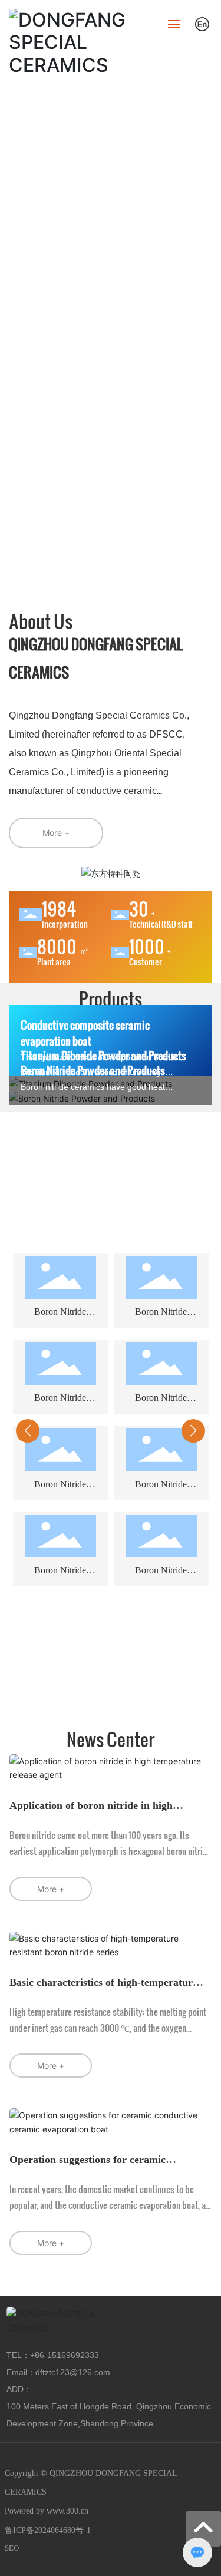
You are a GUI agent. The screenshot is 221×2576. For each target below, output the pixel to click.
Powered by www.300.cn (47, 2511)
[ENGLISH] (202, 23)
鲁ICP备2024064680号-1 (48, 2530)
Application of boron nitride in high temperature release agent (91, 1812)
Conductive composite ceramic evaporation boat (85, 1033)
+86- (39, 2355)
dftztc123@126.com (73, 2372)
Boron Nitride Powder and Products (93, 1070)
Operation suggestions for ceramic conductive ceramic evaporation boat (93, 2166)
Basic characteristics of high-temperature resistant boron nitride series (103, 1988)
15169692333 (73, 2355)
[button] (87, 1687)
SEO (12, 2548)
